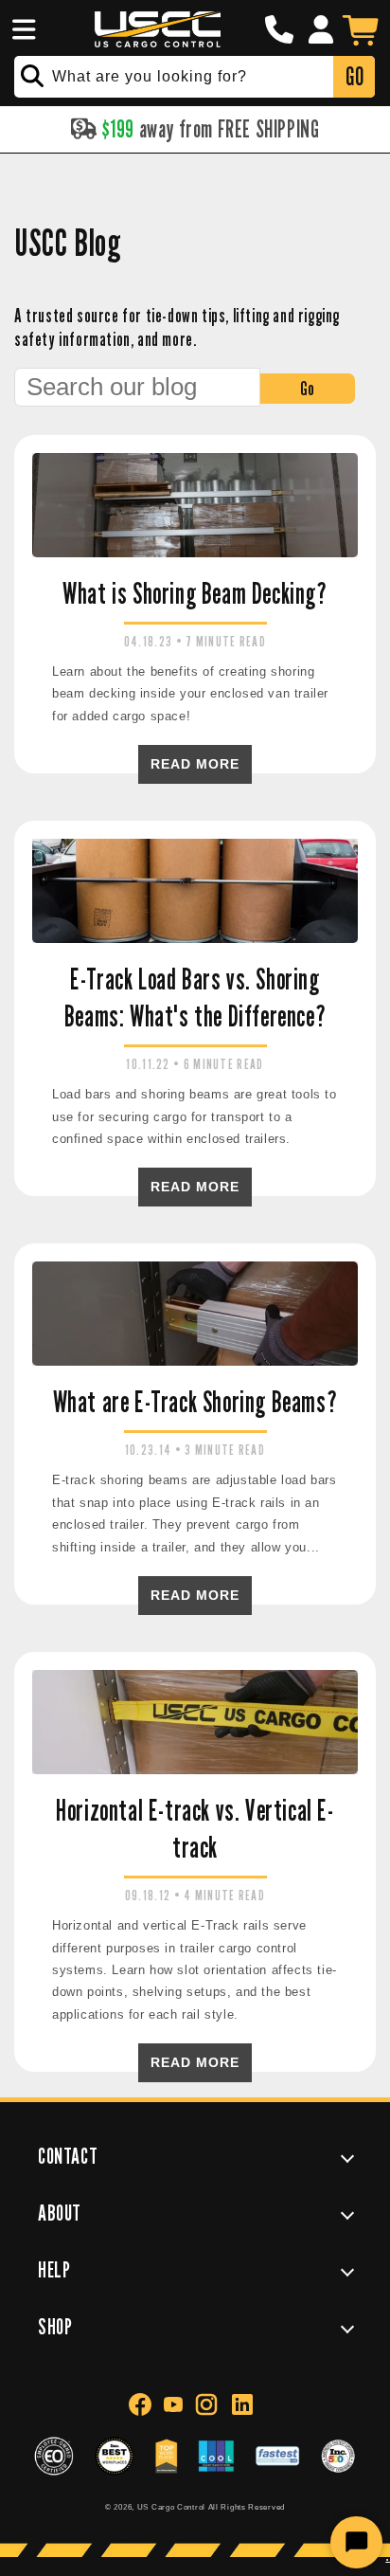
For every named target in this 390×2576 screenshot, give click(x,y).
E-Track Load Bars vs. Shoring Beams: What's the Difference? (195, 998)
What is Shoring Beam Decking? (195, 593)
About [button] (60, 2213)
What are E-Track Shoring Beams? (195, 1402)
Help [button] (54, 2269)
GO (355, 76)
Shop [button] (55, 2326)
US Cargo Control (171, 2507)
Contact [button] (68, 2156)
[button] (21, 29)
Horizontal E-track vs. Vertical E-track (195, 1829)
